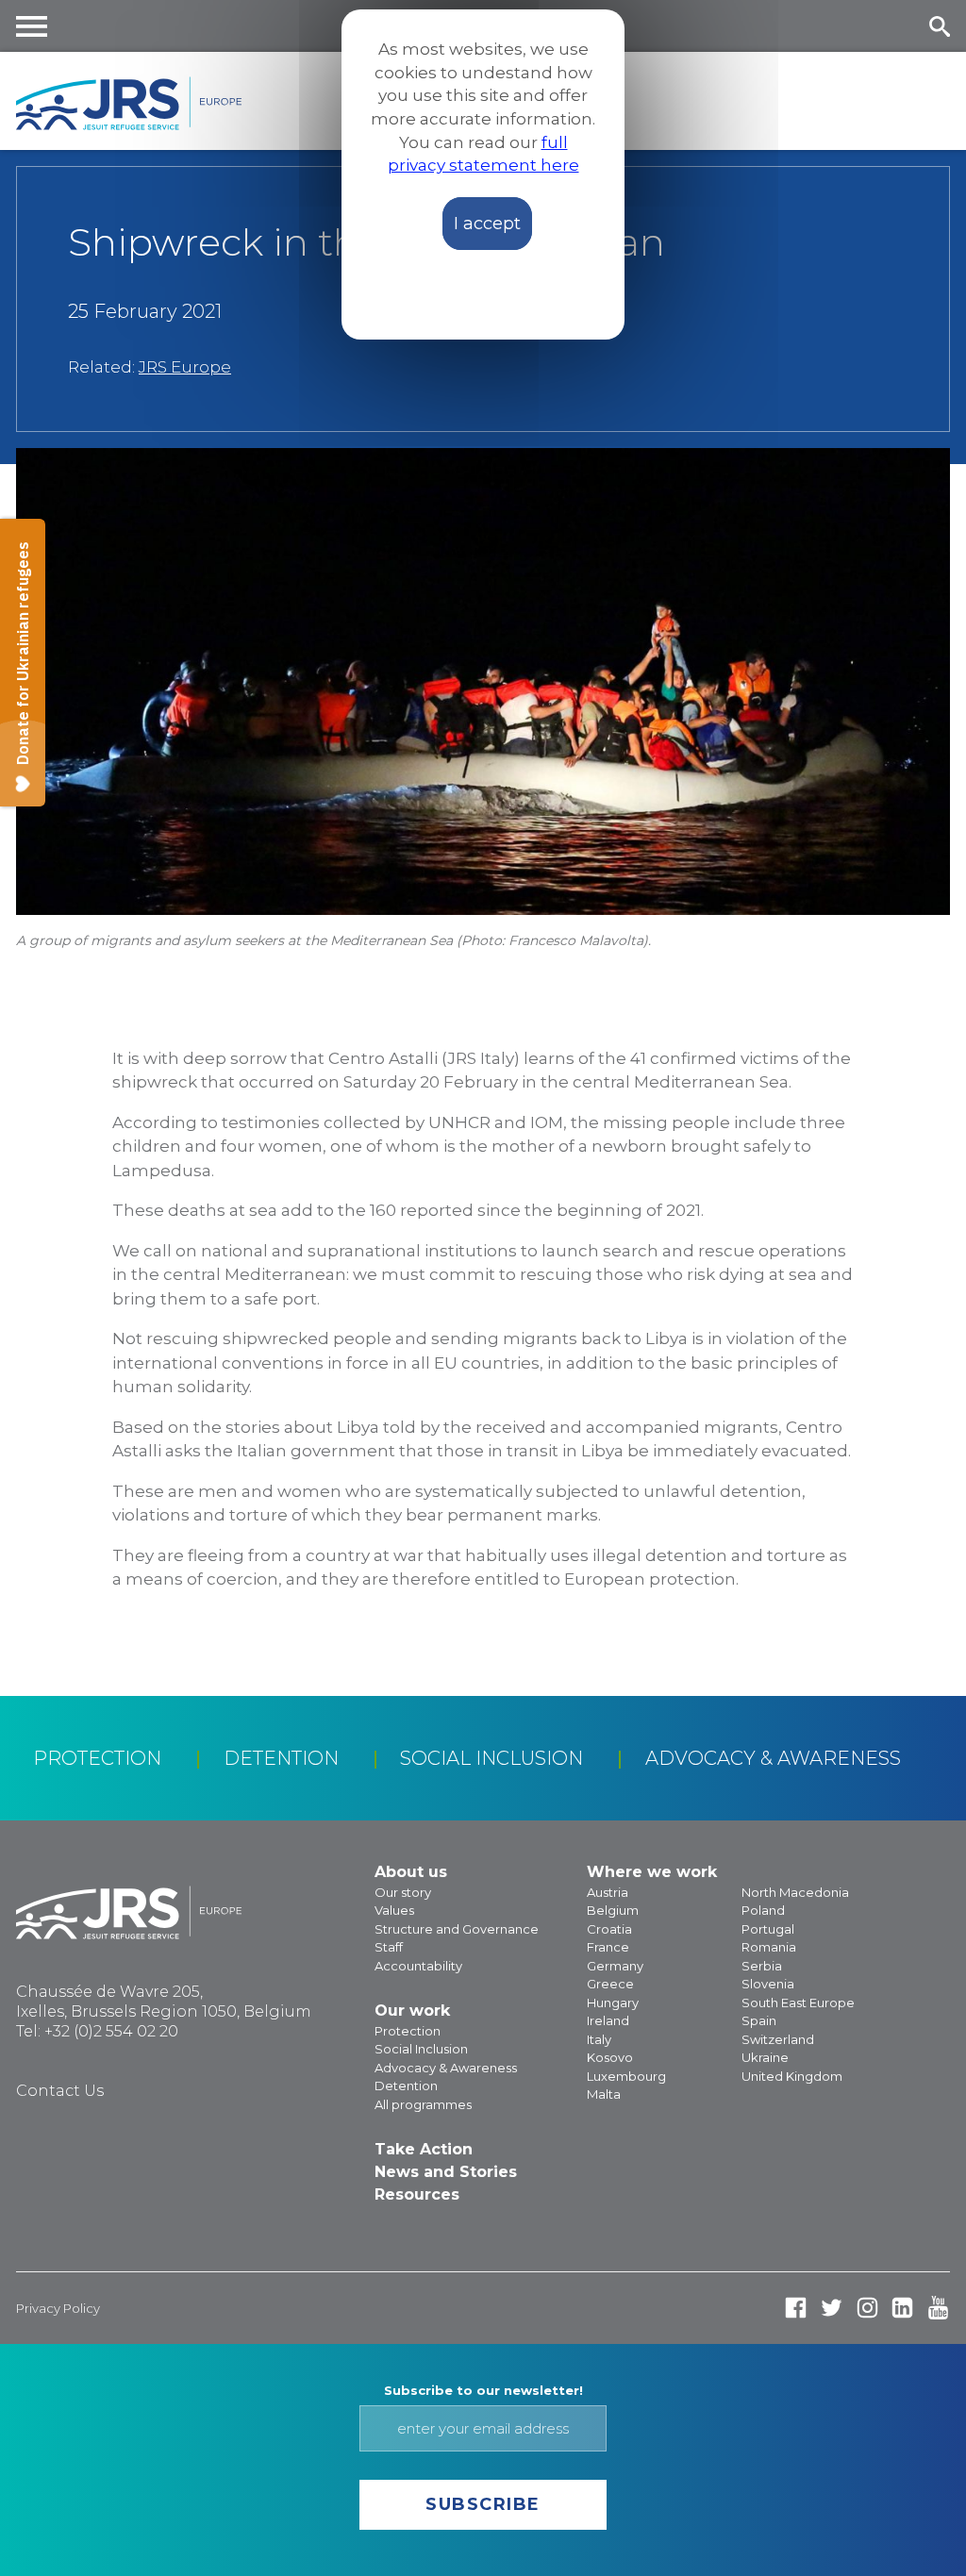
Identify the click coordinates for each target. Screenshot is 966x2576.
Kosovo (610, 2057)
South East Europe (798, 2003)
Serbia (762, 1966)
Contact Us (60, 2091)
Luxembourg (626, 2076)
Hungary (613, 2003)
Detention (281, 1758)
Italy (599, 2039)
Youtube (938, 2308)
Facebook (796, 2308)
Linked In (902, 2308)
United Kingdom (792, 2076)
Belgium (613, 1910)
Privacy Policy (58, 2308)
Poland (763, 1910)
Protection (97, 1758)
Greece (610, 1984)
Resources (417, 2194)
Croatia (609, 1929)
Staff (389, 1947)
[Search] (939, 26)
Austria (608, 1892)
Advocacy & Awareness (773, 1758)
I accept (487, 224)
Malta (604, 2094)
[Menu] (32, 26)
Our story (403, 1892)
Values (394, 1910)
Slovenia (768, 1984)
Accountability (418, 1966)
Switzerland (778, 2039)
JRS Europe (185, 367)
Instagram (867, 2308)
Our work (412, 2011)
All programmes (423, 2104)
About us (411, 1872)
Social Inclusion (491, 1758)
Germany (615, 1966)
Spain (759, 2020)
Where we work (652, 1872)
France (608, 1947)
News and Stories (446, 2172)
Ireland (608, 2020)
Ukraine (765, 2057)
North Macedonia (795, 1892)
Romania (769, 1947)
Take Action (424, 2149)
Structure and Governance (457, 1929)
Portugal (768, 1929)
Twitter (832, 2308)
